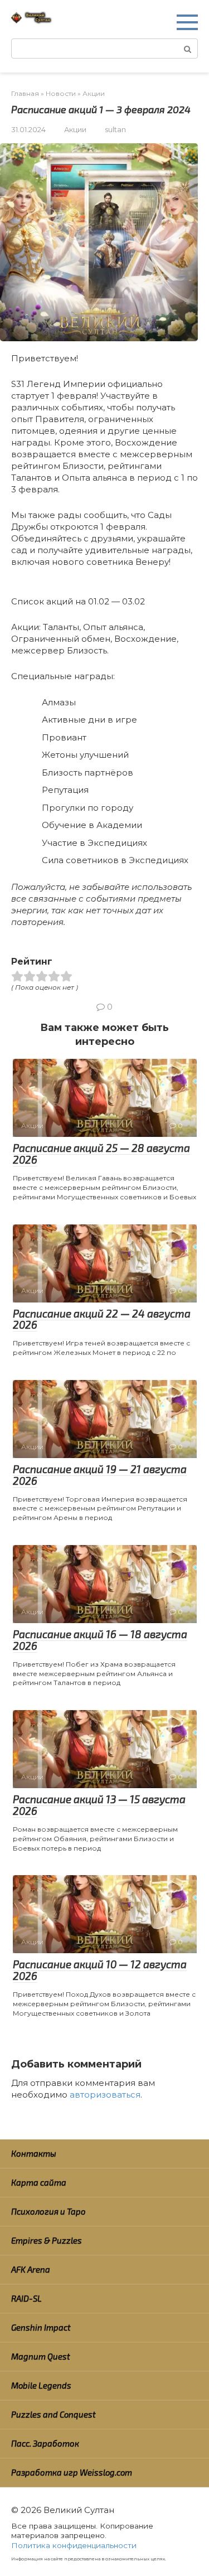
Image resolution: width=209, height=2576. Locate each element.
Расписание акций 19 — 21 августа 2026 (100, 1475)
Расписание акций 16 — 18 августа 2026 (100, 1640)
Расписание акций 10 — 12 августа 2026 (100, 1970)
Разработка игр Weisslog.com (72, 2472)
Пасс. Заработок (45, 2443)
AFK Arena (31, 2269)
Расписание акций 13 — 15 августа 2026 (99, 1805)
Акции (75, 130)
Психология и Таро (48, 2211)
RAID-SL (26, 2298)
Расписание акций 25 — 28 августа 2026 (101, 1154)
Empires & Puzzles (47, 2240)
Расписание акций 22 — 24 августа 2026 (102, 1319)
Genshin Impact (41, 2327)
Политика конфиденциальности (74, 2545)
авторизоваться (105, 2095)
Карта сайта (39, 2182)
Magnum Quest (41, 2356)
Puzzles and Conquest (54, 2414)
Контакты (34, 2153)
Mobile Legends (41, 2385)
